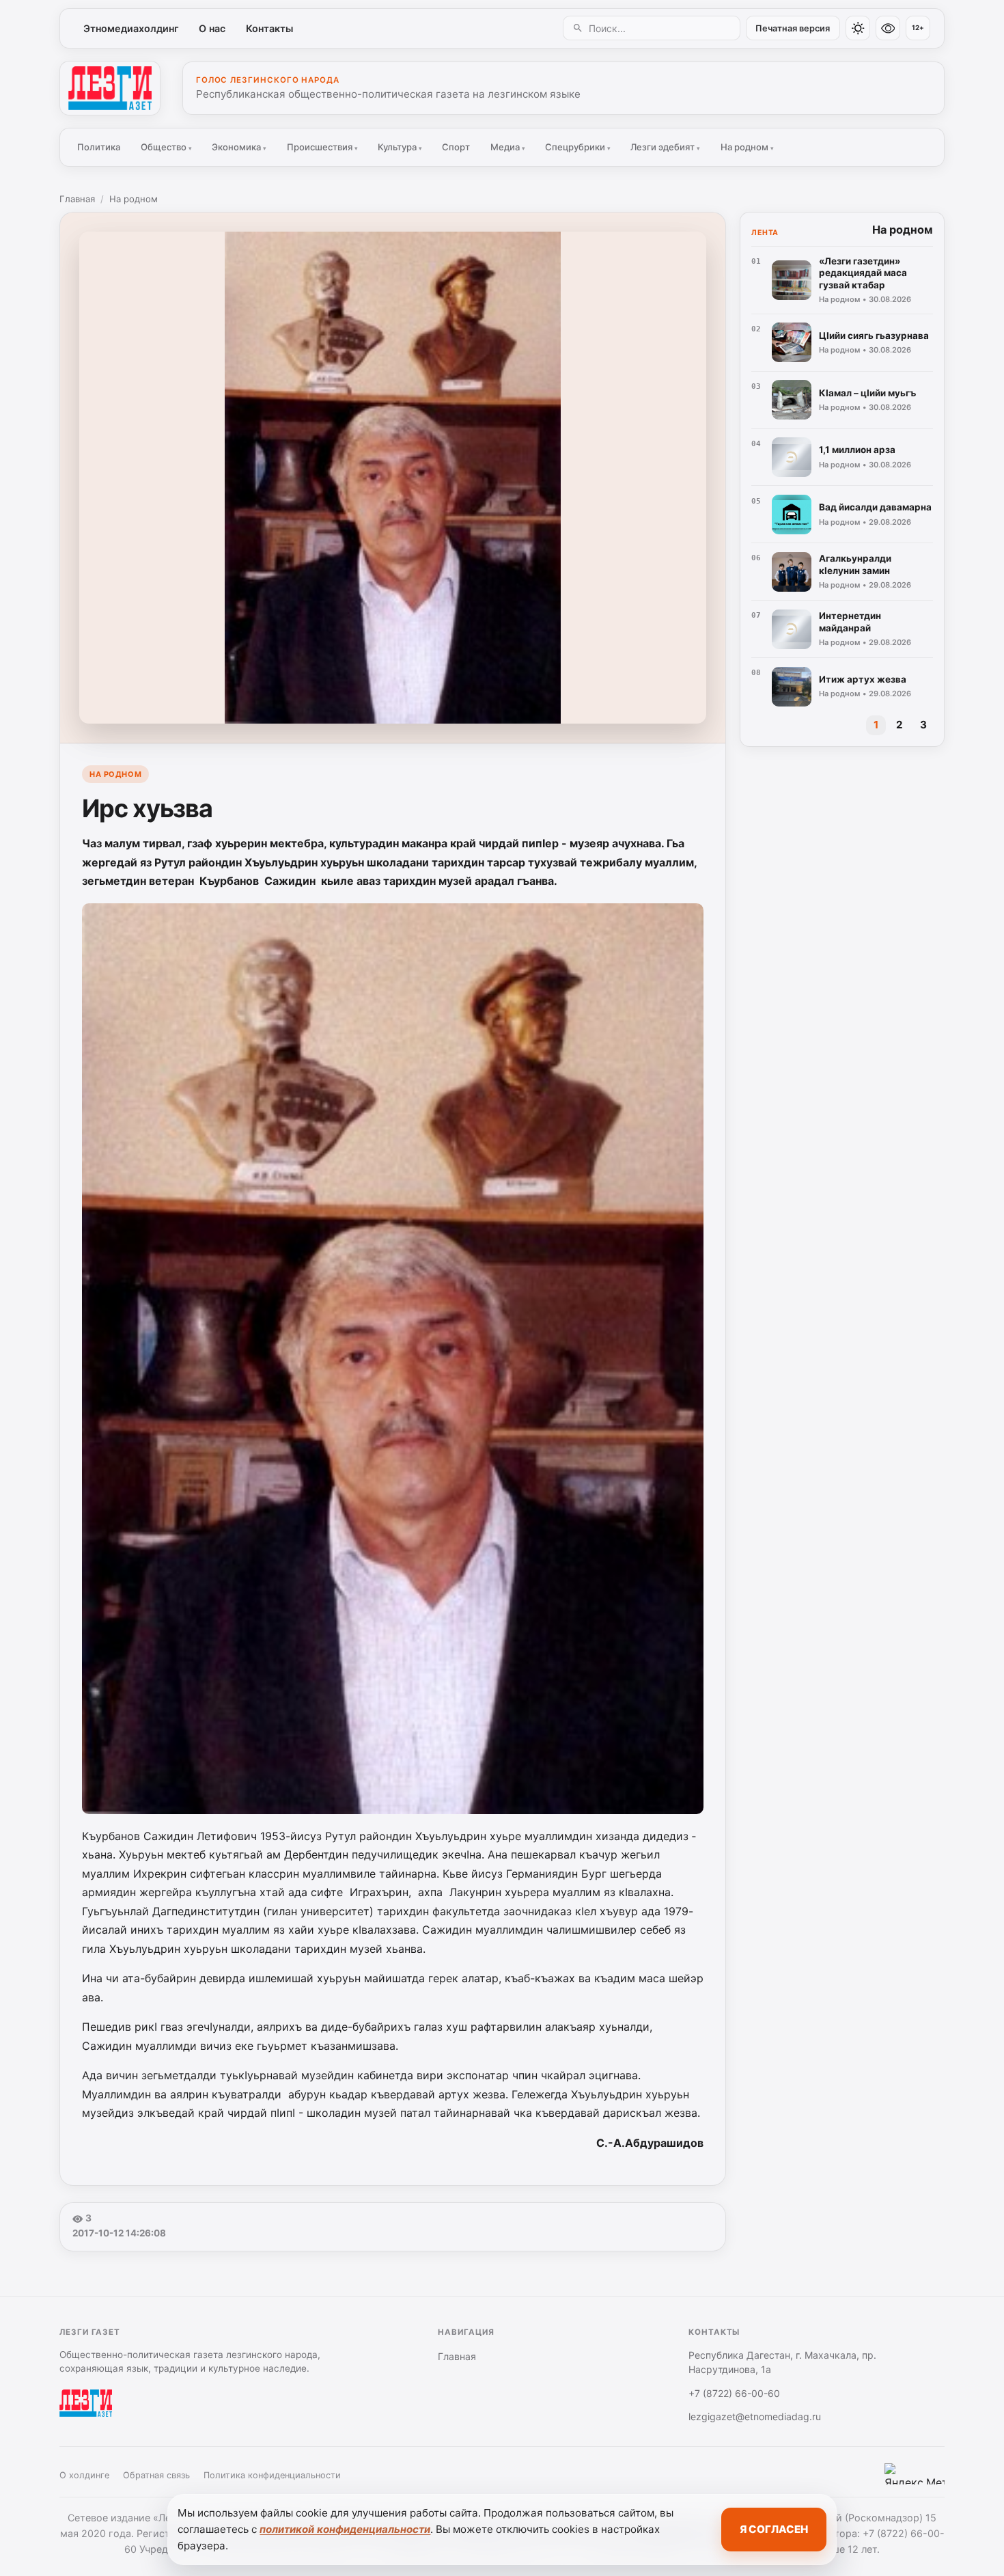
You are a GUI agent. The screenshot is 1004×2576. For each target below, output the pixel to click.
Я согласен (774, 2529)
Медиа (508, 147)
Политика (99, 147)
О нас (212, 28)
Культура (400, 147)
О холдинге (84, 2475)
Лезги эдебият (665, 147)
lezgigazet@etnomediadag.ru (755, 2416)
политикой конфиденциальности (345, 2529)
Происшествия (322, 147)
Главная (77, 199)
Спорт (456, 147)
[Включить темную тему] (858, 28)
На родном (747, 147)
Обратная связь (156, 2475)
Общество (166, 147)
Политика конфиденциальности (272, 2475)
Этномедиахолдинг (131, 28)
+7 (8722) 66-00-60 (734, 2393)
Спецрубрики (578, 147)
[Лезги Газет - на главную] (110, 88)
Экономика (239, 147)
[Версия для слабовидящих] (888, 28)
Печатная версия (793, 28)
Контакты (269, 28)
